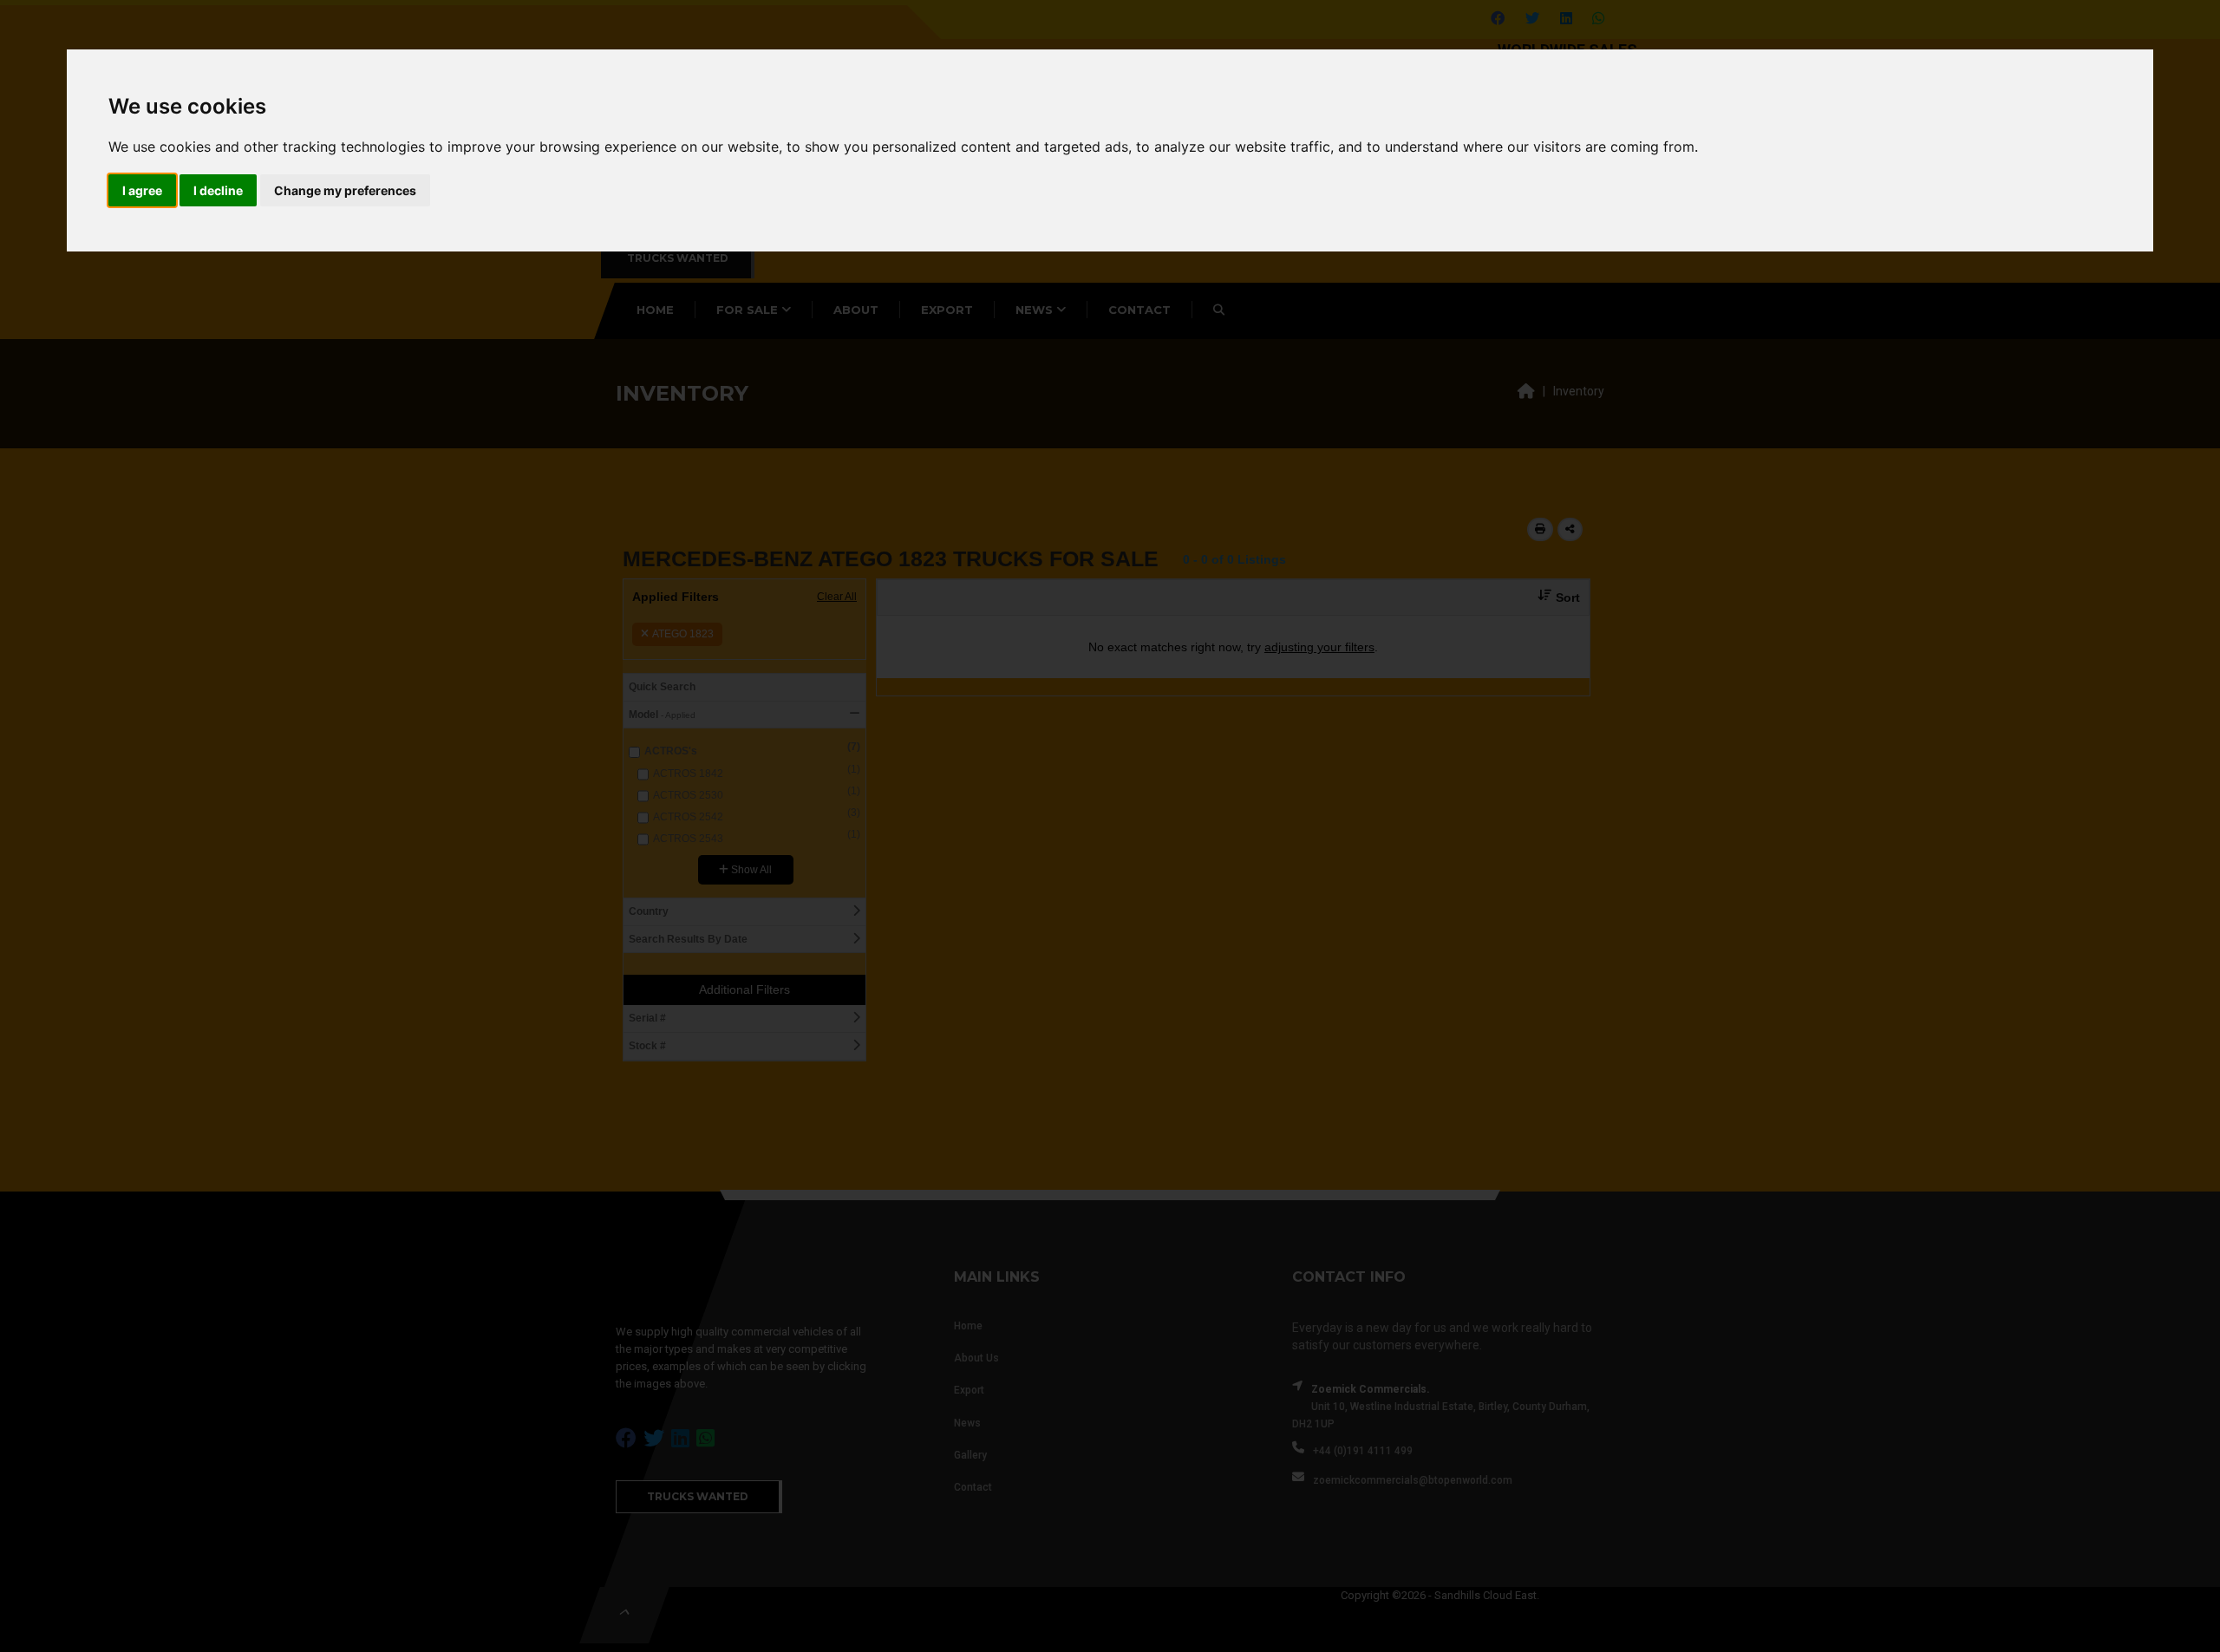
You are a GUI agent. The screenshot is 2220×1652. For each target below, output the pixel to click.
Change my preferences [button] (345, 190)
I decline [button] (218, 190)
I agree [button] (142, 190)
